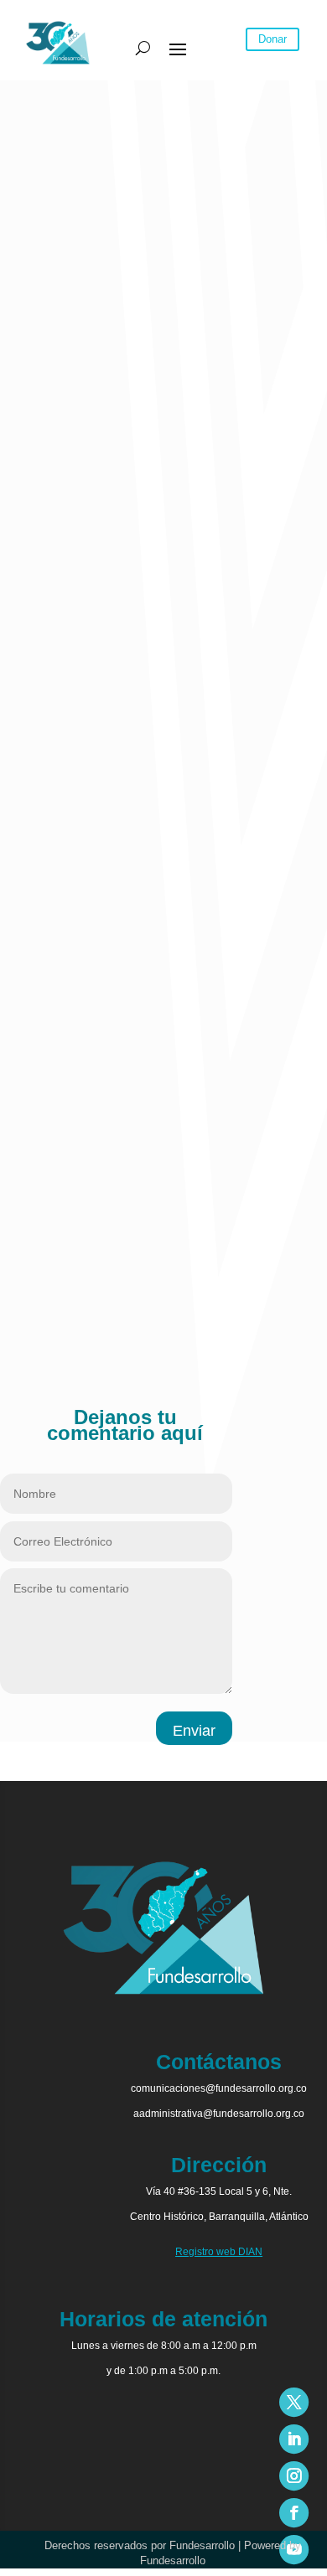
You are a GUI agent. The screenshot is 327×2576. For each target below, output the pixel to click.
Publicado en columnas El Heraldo (94, 1319)
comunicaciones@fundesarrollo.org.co (219, 2088)
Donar (272, 39)
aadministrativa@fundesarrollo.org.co (219, 2114)
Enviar (194, 1731)
